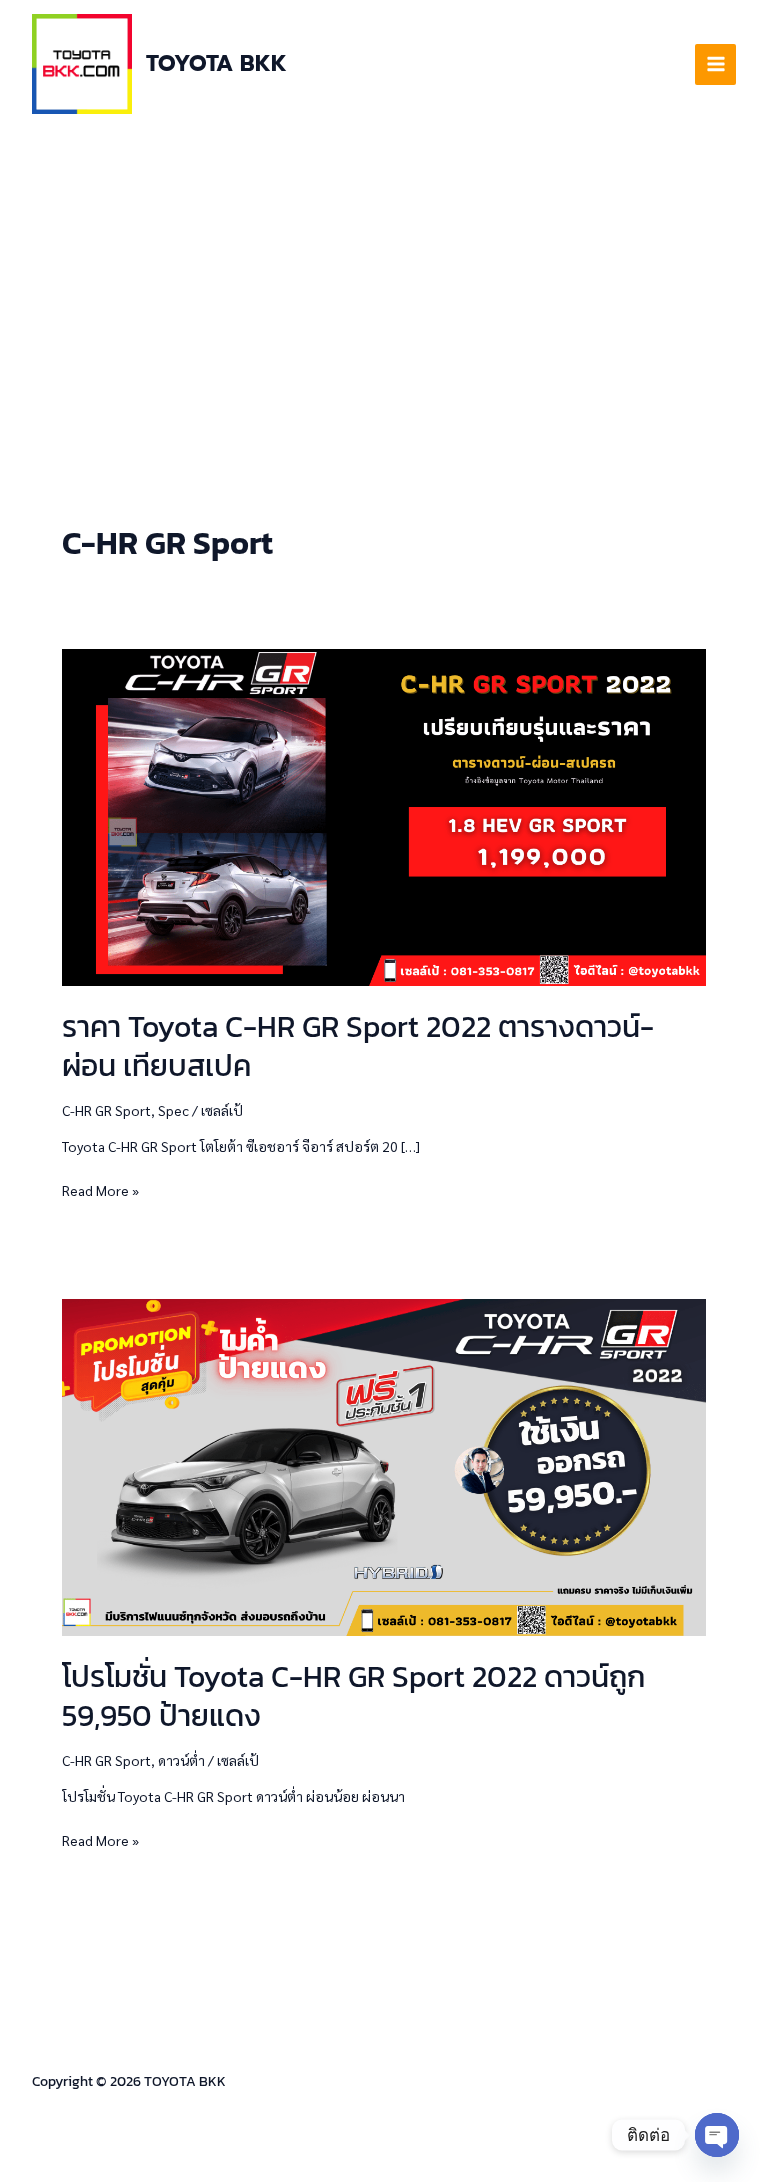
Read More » (100, 1189)
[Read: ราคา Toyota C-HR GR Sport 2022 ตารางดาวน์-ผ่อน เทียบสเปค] (384, 815)
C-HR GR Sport (106, 1110)
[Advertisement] (384, 278)
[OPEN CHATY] (717, 2135)
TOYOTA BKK (216, 63)
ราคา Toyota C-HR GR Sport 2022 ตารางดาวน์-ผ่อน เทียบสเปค (358, 1046)
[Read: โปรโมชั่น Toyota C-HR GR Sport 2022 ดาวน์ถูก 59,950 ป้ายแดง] (384, 1465)
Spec (173, 1110)
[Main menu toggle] (715, 64)
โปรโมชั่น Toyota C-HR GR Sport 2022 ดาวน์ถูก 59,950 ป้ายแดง (353, 1696)
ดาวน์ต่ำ (181, 1760)
